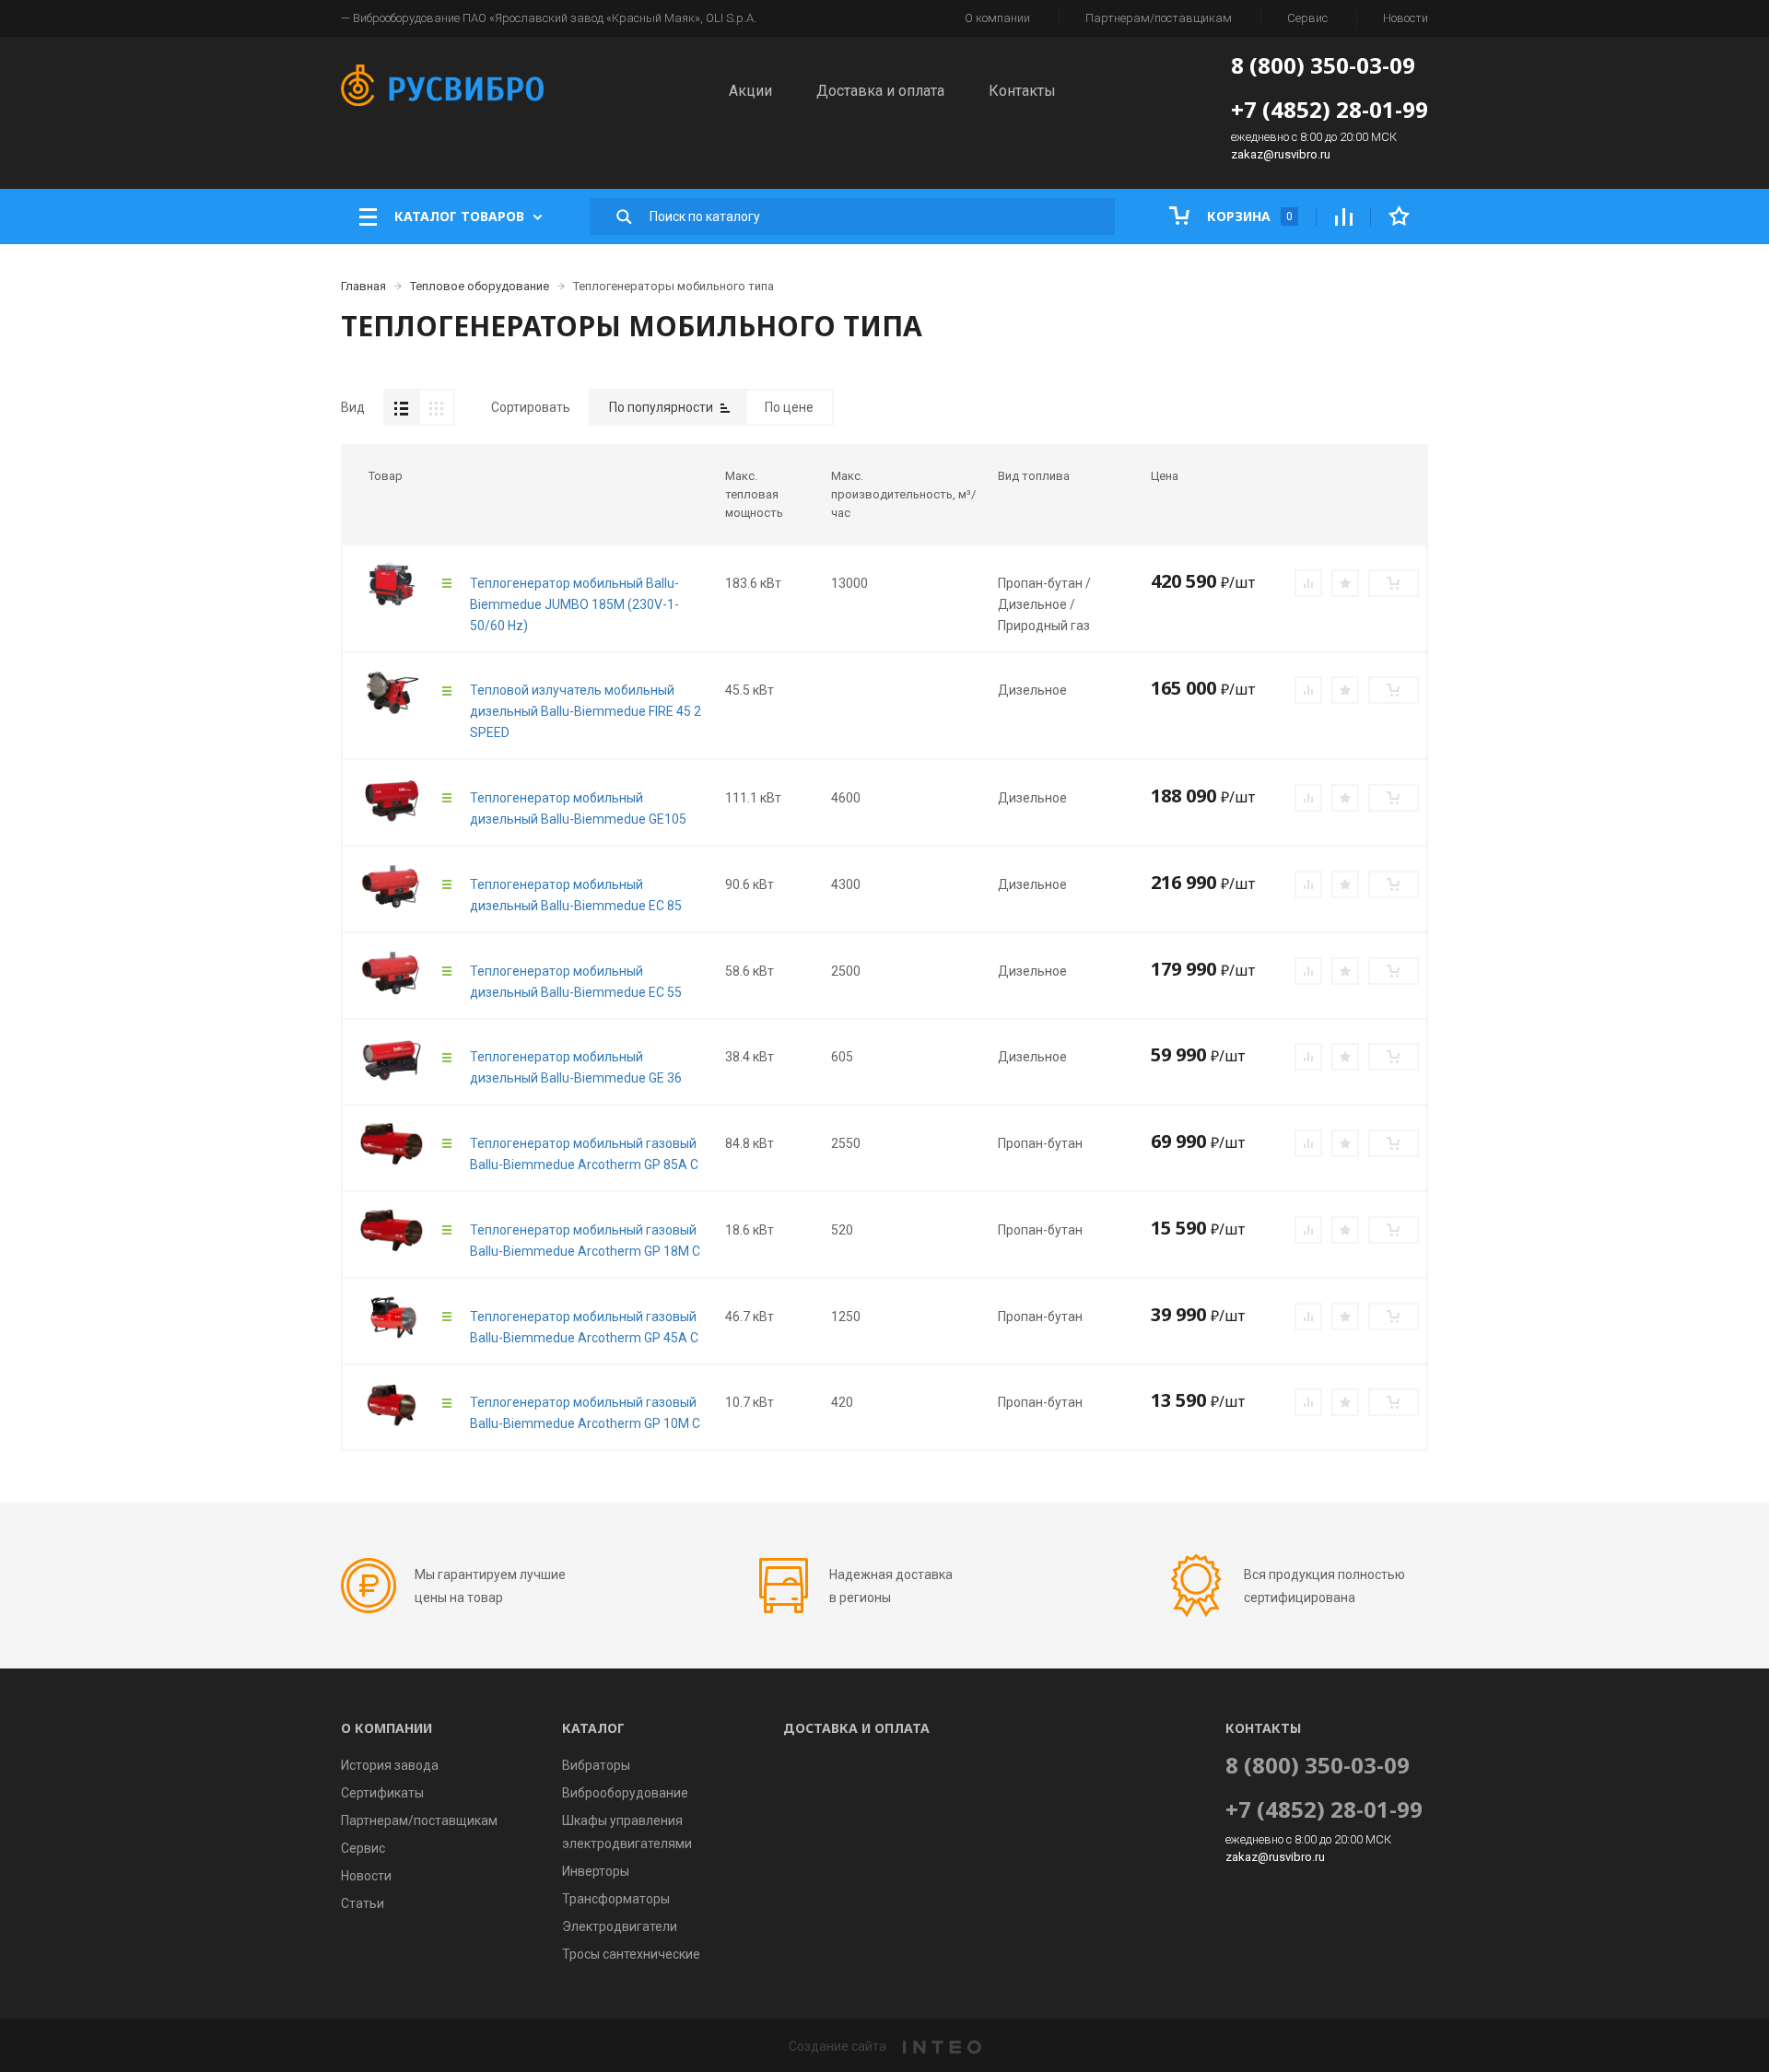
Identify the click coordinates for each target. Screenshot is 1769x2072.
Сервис (1307, 18)
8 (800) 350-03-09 (1323, 65)
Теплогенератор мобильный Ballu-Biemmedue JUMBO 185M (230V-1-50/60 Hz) (574, 604)
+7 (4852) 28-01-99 (1330, 109)
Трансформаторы (616, 1899)
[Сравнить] (1308, 583)
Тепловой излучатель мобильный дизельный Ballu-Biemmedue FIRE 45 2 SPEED (586, 711)
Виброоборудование (625, 1793)
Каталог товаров (459, 216)
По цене (789, 407)
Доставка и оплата (880, 91)
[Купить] (1394, 583)
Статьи (363, 1903)
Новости (1406, 18)
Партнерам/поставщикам (1159, 18)
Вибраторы (596, 1765)
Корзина (1248, 216)
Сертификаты (382, 1793)
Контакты (1022, 91)
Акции (750, 91)
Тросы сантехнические (631, 1954)
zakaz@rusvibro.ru (1281, 154)
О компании (997, 18)
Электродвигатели (620, 1926)
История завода (390, 1765)
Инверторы (596, 1871)
